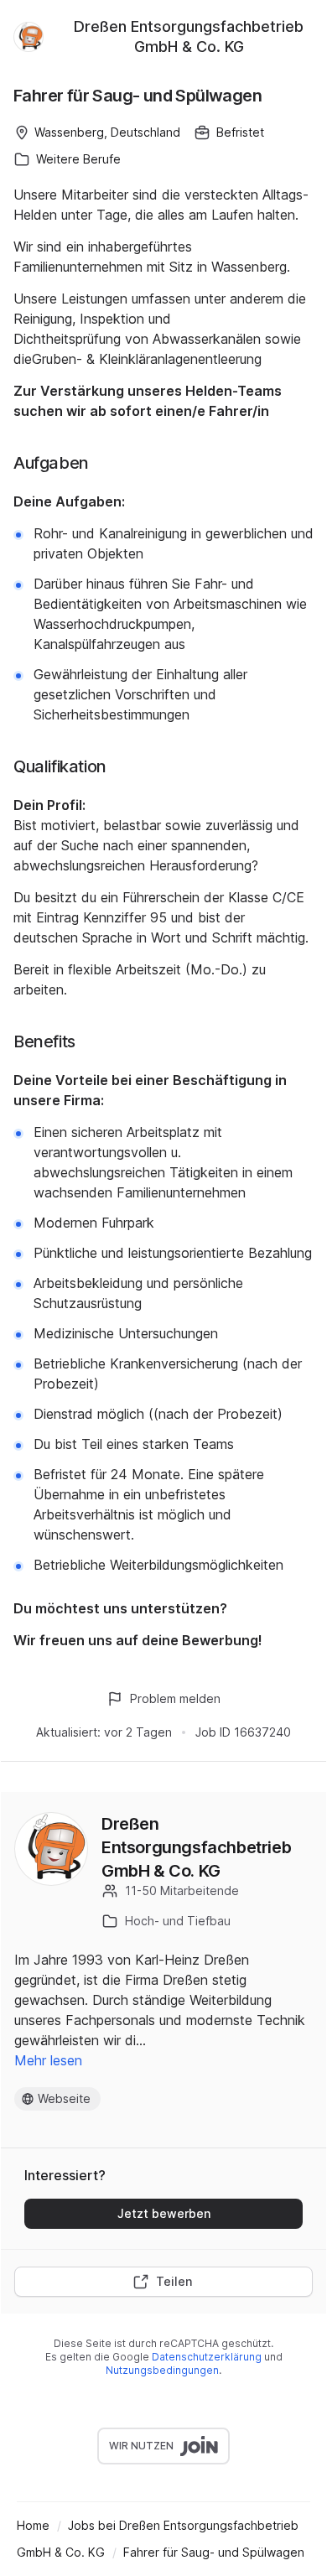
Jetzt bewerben (164, 2213)
